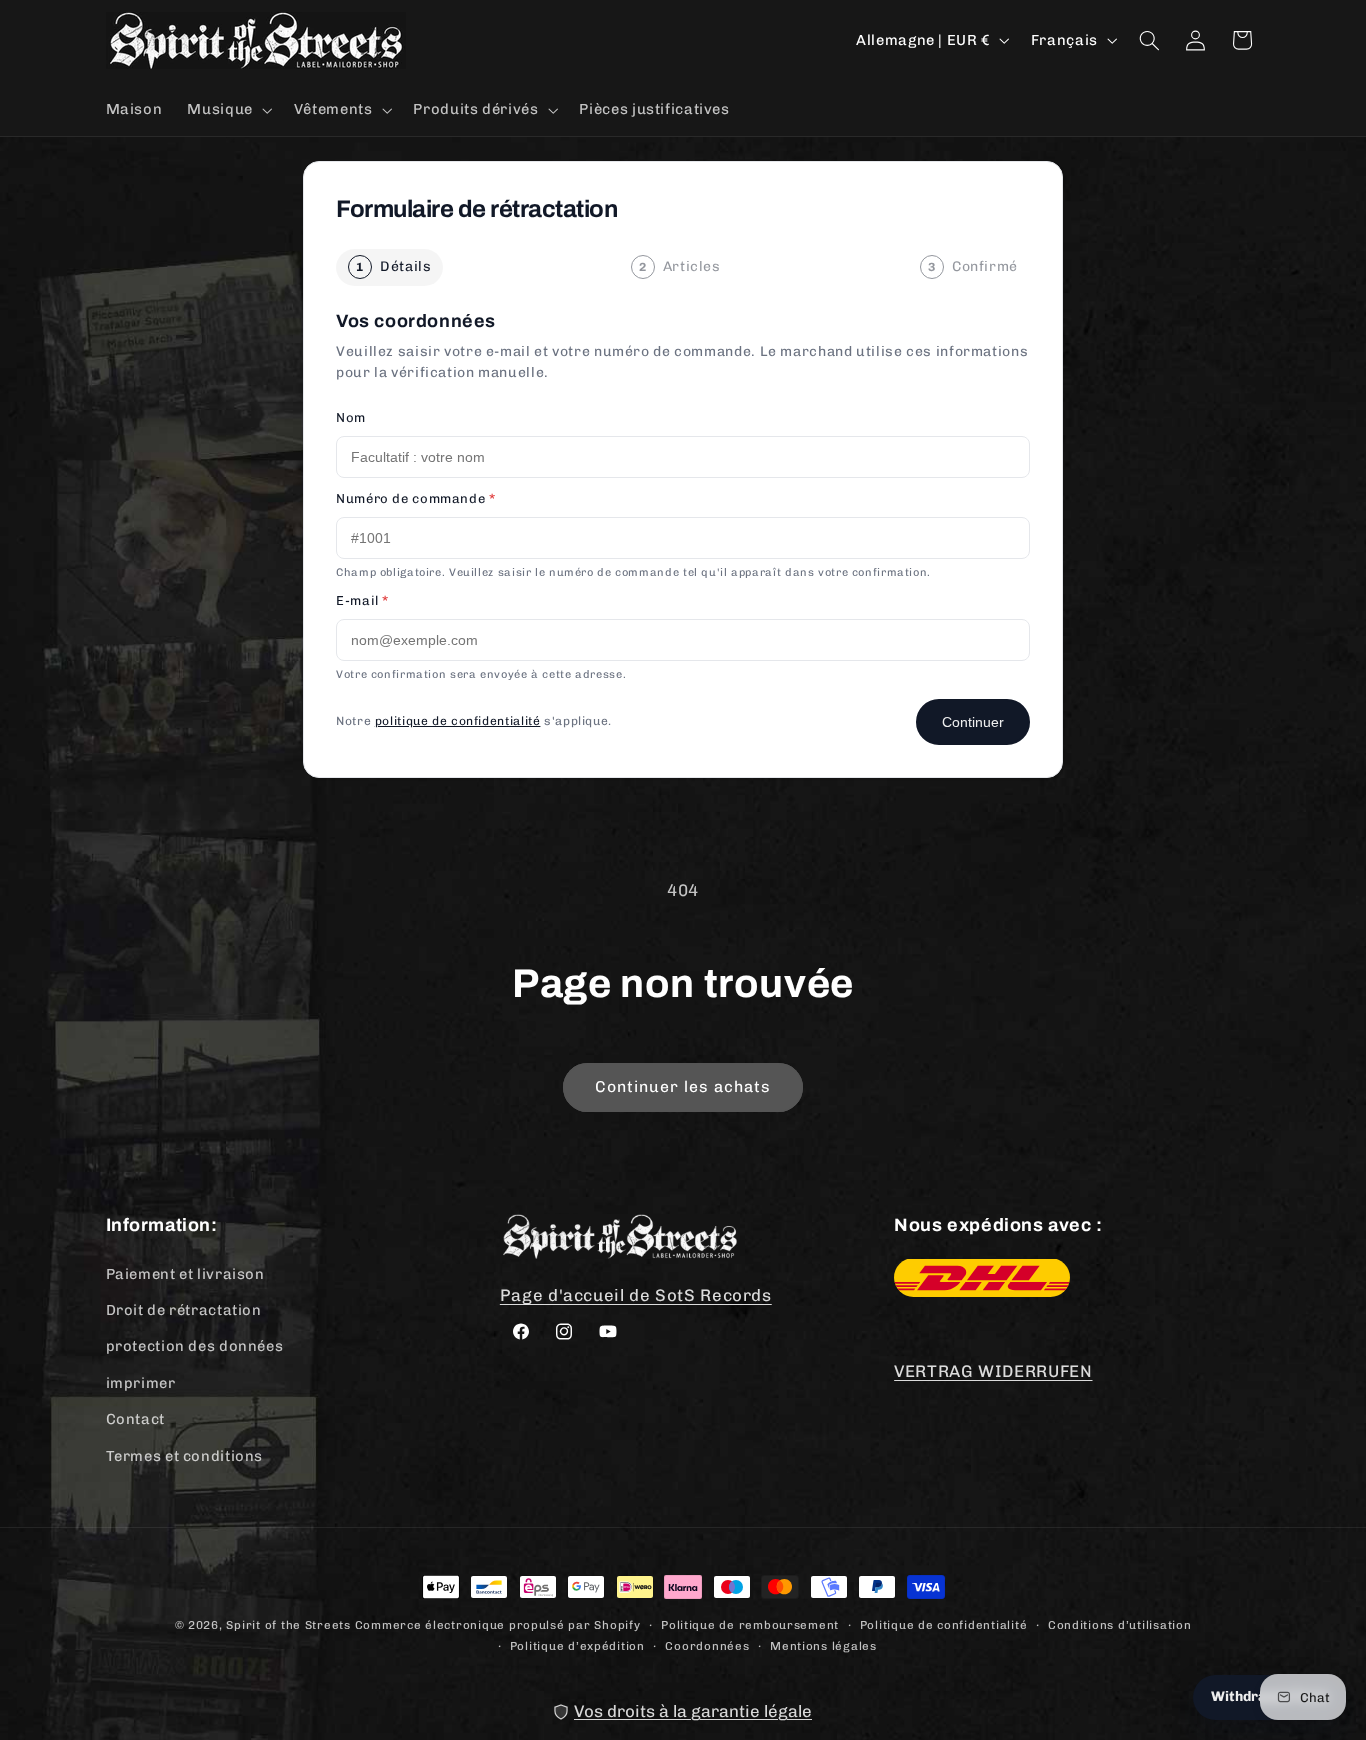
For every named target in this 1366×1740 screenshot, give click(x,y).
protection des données (195, 1346)
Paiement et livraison (185, 1273)
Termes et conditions (185, 1455)
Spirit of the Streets (288, 1625)
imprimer (141, 1382)
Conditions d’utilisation (1120, 1624)
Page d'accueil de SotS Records (636, 1294)
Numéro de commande (416, 498)
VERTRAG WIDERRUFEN (993, 1371)
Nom (351, 417)
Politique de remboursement (750, 1624)
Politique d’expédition (577, 1645)
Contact (135, 1418)
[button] (228, 110)
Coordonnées (707, 1645)
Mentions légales (823, 1645)
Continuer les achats (683, 1086)
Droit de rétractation (184, 1309)
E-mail (362, 600)
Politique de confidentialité (944, 1624)
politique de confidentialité (458, 721)
